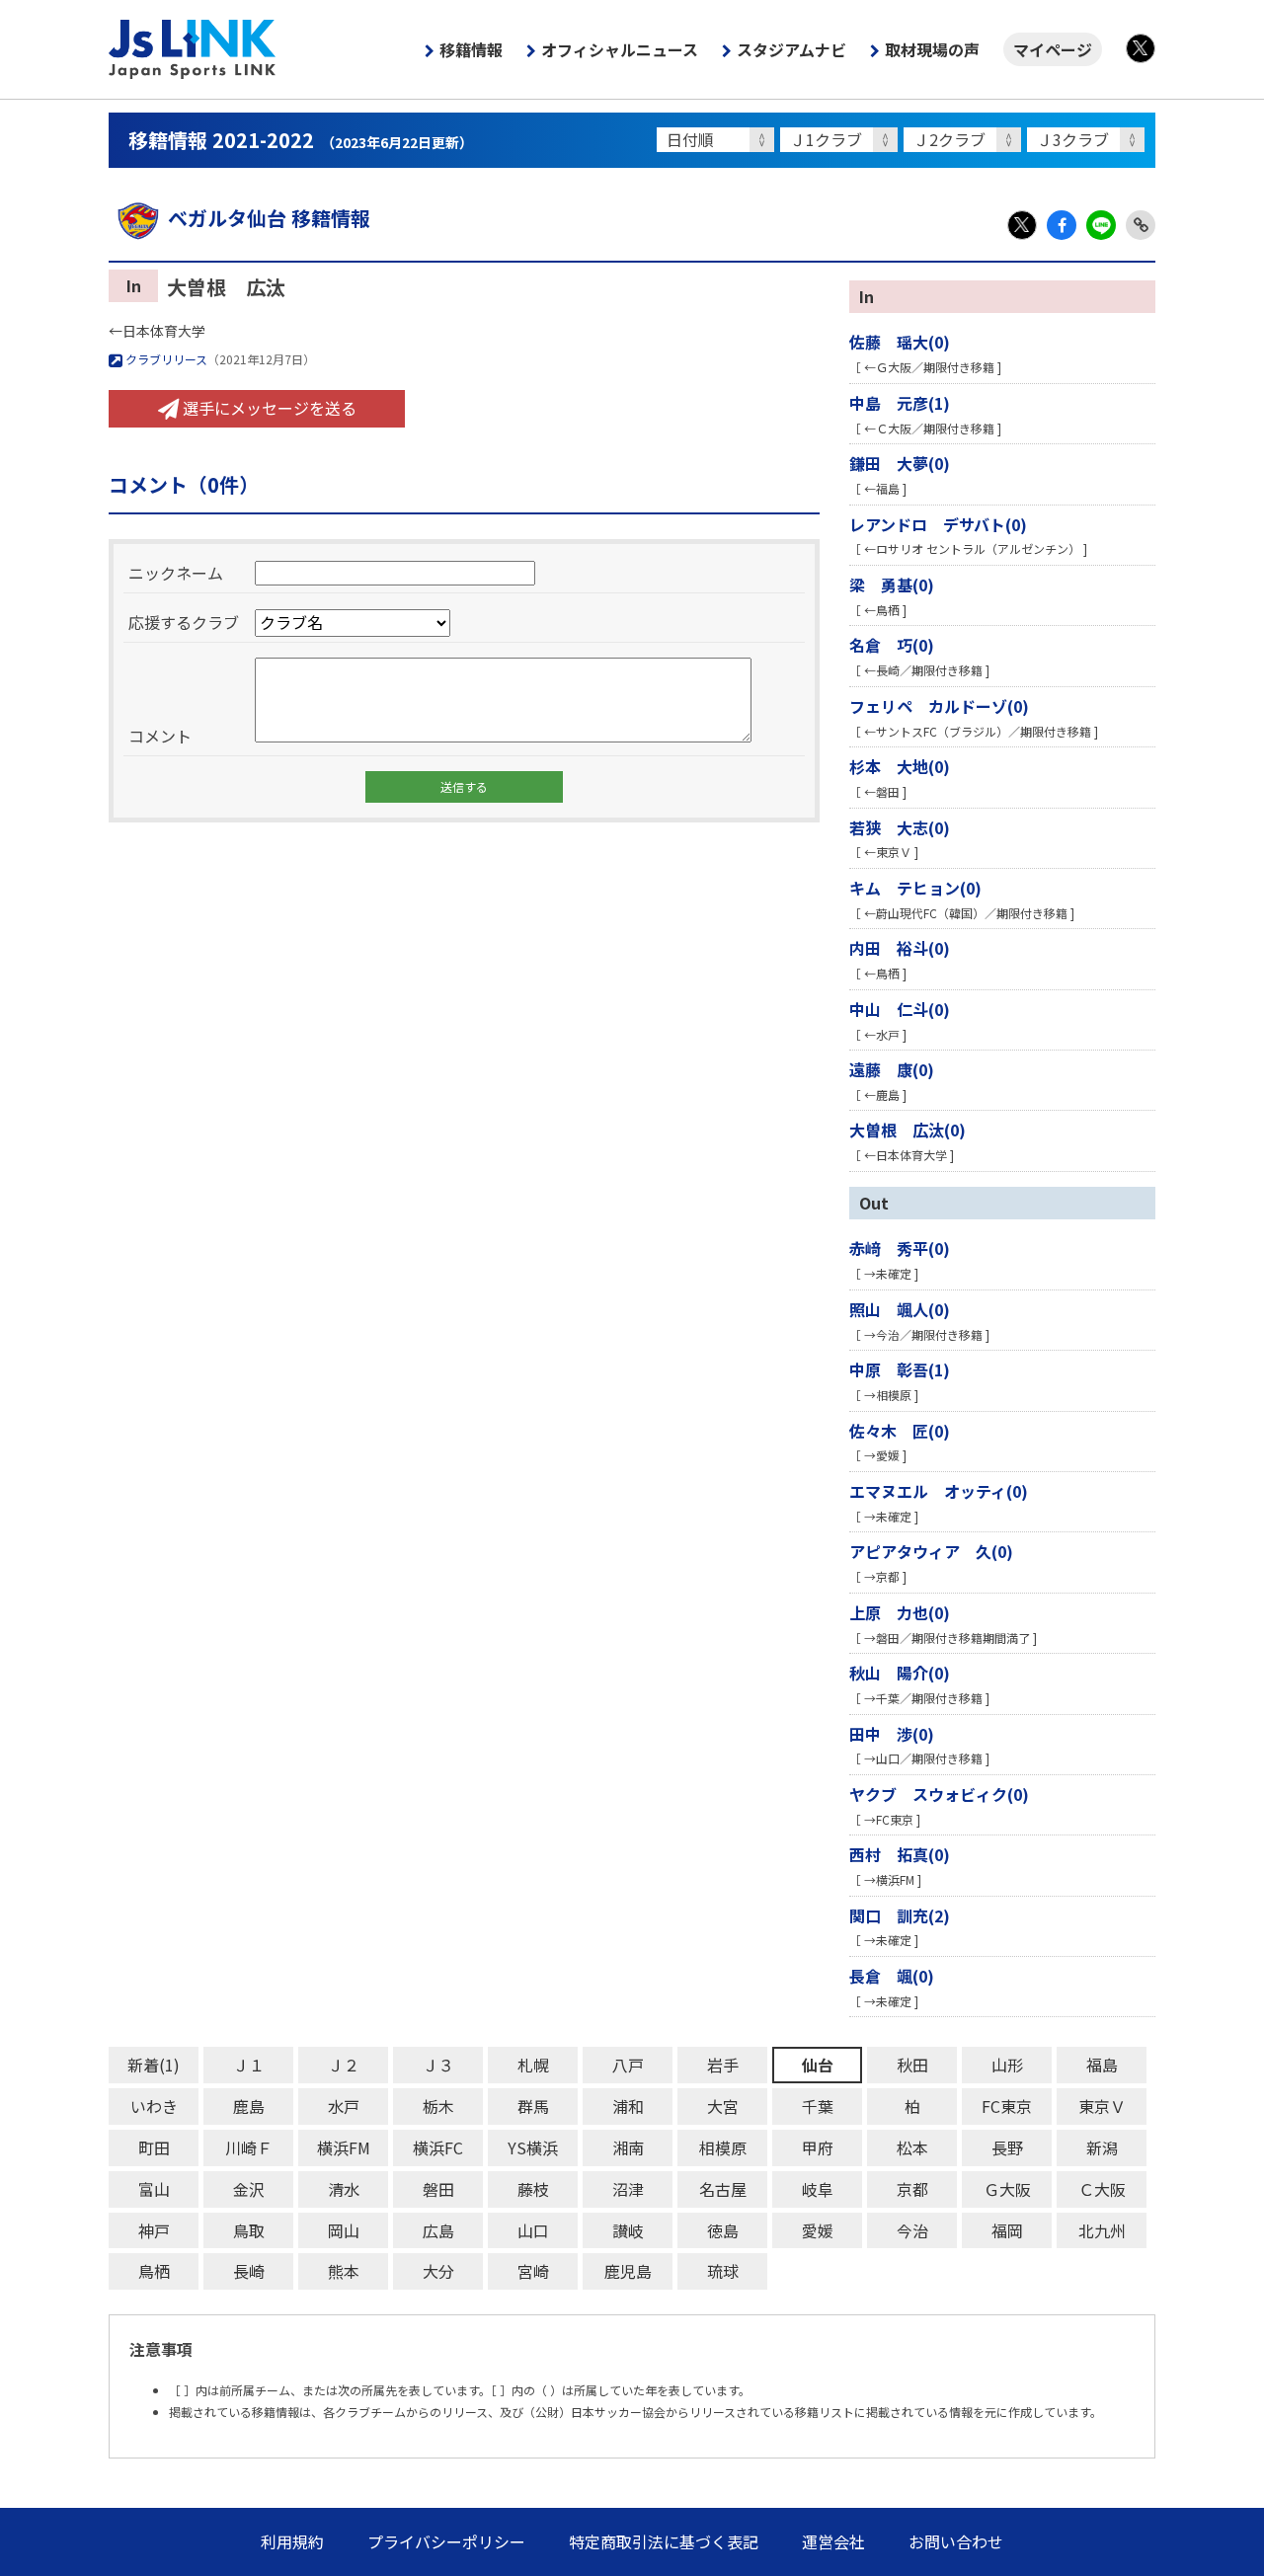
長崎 (249, 2271)
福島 (1102, 2065)
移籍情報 (471, 49)
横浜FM (344, 2147)
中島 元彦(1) (900, 403)
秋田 (912, 2065)
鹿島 (249, 2106)
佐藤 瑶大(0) (900, 342)
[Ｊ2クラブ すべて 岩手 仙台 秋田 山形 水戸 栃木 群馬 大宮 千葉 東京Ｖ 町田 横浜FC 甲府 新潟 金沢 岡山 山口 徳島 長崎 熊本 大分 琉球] (965, 140)
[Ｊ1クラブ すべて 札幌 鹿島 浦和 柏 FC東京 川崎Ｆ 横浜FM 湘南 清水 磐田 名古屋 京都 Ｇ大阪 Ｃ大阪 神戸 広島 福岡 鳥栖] (842, 140)
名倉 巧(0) (892, 645)
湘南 (628, 2147)
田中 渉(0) (892, 1734)
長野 (1007, 2147)
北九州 (1102, 2230)
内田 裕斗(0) (900, 948)
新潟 (1102, 2147)
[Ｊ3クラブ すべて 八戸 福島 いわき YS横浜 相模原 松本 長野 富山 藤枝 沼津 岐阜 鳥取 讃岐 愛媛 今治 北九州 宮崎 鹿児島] (1089, 140)
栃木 (438, 2106)
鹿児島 (628, 2271)
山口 (533, 2230)
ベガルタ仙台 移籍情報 (269, 218)
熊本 (344, 2271)
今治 (912, 2230)
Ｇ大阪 (1007, 2189)
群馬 (533, 2106)
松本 (912, 2147)
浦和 (628, 2106)
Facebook (1062, 225)
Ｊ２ (344, 2065)
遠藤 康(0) (892, 1069)
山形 (1007, 2065)
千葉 (818, 2106)
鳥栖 (154, 2271)
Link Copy (1141, 225)
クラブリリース (165, 359)
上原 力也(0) (900, 1612)
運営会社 (833, 2541)
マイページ (1053, 49)
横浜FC (438, 2147)
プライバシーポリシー (446, 2541)
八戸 (628, 2065)
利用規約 (292, 2541)
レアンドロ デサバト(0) (938, 524)
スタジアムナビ (791, 49)
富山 (154, 2189)
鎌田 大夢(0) (900, 463)
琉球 (723, 2271)
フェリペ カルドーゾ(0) (939, 706)
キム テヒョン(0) (915, 888)
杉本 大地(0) (900, 766)
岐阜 (818, 2189)
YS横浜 (533, 2147)
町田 (154, 2147)
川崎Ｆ (249, 2147)
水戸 (344, 2106)
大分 (438, 2271)
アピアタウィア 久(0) (931, 1551)
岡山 (344, 2230)
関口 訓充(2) (900, 1915)
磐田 (438, 2189)
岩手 (723, 2065)
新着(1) (154, 2065)
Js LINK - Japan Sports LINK (193, 49)
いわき (154, 2106)
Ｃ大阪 (1102, 2189)
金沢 (249, 2189)
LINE (1101, 225)
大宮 (723, 2106)
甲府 (818, 2147)
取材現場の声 (932, 49)
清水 (344, 2189)
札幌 (533, 2065)
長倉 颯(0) (892, 1976)
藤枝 (533, 2189)
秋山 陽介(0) (900, 1673)
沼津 (628, 2189)
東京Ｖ (1102, 2106)
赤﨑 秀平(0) (900, 1248)
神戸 (154, 2230)
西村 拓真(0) (900, 1854)
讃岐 (628, 2230)
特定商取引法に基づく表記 (664, 2541)
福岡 (1007, 2230)
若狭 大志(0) (900, 827)
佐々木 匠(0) (900, 1431)
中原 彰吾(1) (900, 1369)
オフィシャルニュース (620, 49)
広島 (438, 2230)
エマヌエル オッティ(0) (939, 1491)
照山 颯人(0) (900, 1309)
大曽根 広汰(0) (908, 1130)
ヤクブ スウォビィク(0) (939, 1794)
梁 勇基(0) (892, 585)
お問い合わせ (956, 2541)
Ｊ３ (438, 2065)
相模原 (723, 2147)
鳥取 (249, 2230)
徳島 (723, 2230)
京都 (912, 2189)
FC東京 (1007, 2106)
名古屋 (723, 2189)
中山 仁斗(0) (900, 1009)
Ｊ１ (249, 2065)
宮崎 (533, 2271)
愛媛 (818, 2230)
